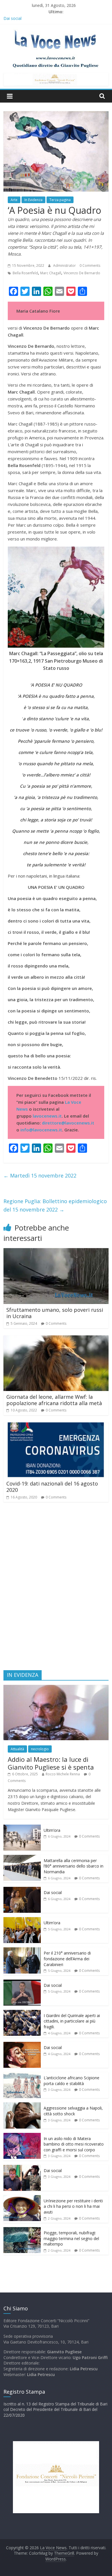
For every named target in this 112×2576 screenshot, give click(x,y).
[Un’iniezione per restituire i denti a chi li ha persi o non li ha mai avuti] (22, 2198)
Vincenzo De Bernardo (82, 273)
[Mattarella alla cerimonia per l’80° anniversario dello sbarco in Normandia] (22, 1858)
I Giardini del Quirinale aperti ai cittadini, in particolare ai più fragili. (72, 2021)
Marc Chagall (51, 273)
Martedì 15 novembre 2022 (40, 1175)
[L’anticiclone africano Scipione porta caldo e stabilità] (22, 2075)
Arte (14, 200)
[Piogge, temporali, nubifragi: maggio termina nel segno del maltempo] (22, 2230)
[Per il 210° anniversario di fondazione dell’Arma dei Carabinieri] (22, 1950)
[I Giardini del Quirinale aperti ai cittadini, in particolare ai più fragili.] (22, 2013)
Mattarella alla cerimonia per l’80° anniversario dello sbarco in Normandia (74, 1866)
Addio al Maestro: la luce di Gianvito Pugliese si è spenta (51, 1763)
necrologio (40, 1749)
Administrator (65, 265)
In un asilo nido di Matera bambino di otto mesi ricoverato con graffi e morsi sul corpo (74, 2144)
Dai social (53, 1892)
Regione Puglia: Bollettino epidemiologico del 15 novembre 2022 (55, 1205)
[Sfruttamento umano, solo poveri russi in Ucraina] (56, 1252)
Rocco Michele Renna (63, 1774)
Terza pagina (60, 200)
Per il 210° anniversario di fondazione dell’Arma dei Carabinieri (67, 1959)
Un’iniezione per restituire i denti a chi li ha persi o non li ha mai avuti (73, 2206)
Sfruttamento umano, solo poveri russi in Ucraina (55, 1313)
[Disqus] (56, 1589)
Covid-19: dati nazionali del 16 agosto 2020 (52, 1487)
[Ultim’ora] (22, 1828)
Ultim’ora (52, 1830)
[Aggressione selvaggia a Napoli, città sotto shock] (22, 2105)
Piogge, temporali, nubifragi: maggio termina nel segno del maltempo (71, 2238)
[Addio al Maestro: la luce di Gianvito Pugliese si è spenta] (56, 1688)
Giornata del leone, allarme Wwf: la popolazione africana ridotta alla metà (54, 1400)
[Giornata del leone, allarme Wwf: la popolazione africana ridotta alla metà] (56, 1339)
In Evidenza (33, 200)
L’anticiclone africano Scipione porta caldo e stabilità (72, 2081)
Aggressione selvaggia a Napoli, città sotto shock (73, 2111)
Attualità (17, 1749)
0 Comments (90, 265)
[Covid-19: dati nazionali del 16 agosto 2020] (56, 1426)
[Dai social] (22, 1890)
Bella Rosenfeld (25, 273)
